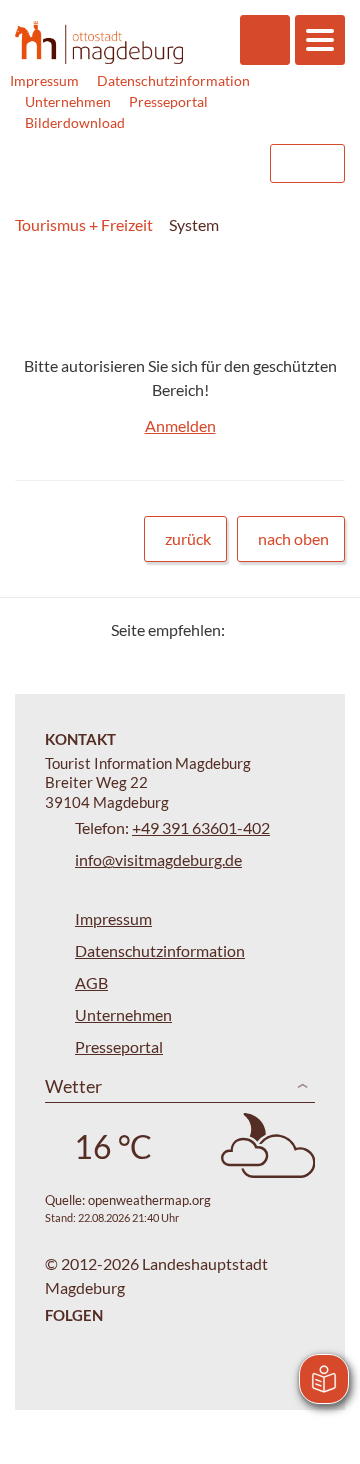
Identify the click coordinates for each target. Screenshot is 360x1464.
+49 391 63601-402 (201, 827)
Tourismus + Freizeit (84, 224)
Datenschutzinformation (173, 80)
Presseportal (168, 101)
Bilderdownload (75, 122)
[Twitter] (247, 629)
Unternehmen (68, 101)
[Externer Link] (127, 163)
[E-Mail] (297, 629)
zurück (188, 538)
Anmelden (180, 425)
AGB (91, 982)
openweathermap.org (149, 1200)
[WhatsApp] (322, 629)
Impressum (44, 80)
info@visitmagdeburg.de (158, 859)
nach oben (293, 538)
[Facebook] (272, 629)
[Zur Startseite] (99, 42)
